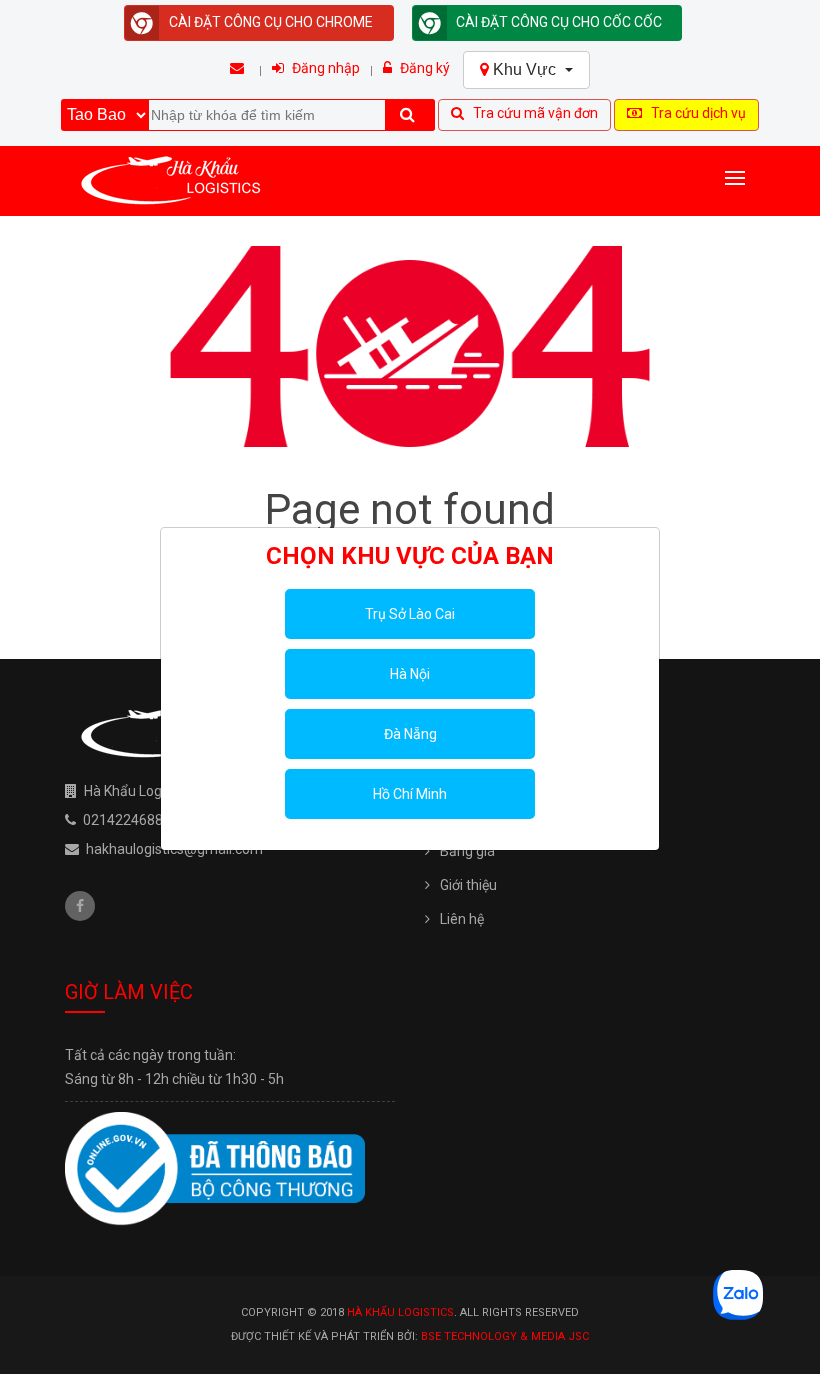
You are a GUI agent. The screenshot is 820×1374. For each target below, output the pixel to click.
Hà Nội (410, 674)
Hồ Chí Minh (410, 794)
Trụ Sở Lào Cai (410, 614)
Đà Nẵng (410, 734)
